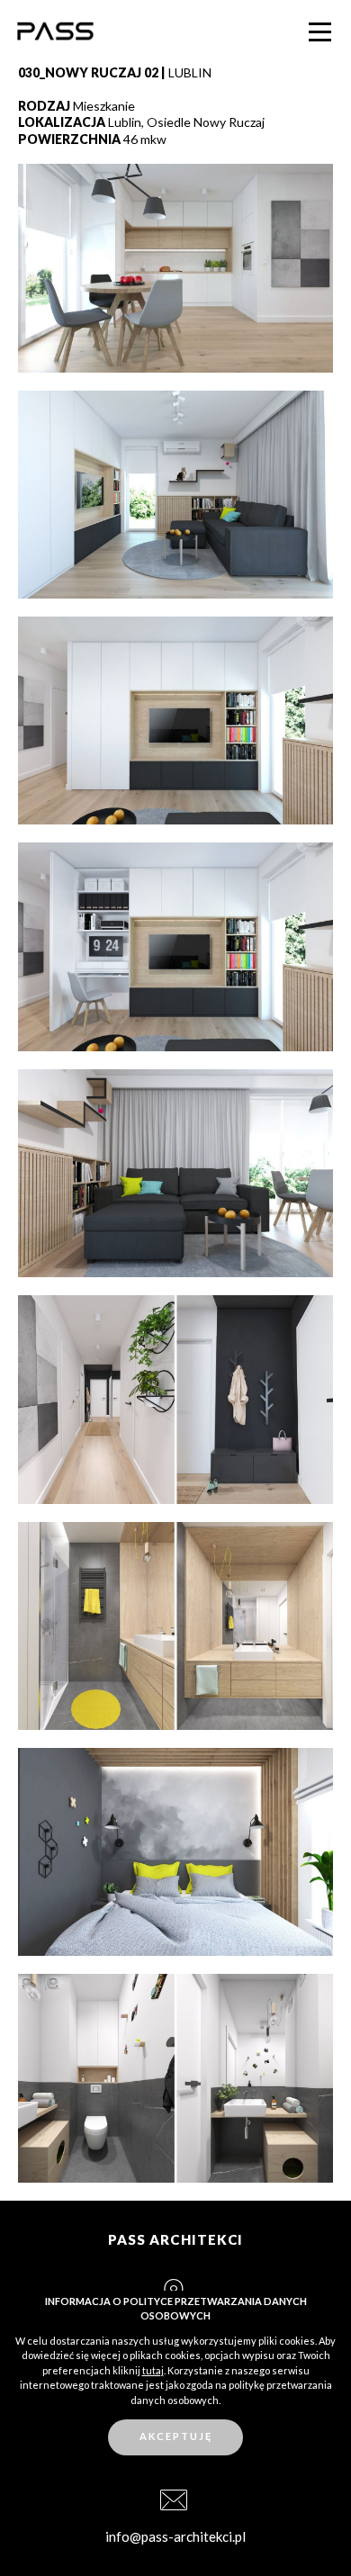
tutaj (153, 2370)
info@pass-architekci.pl (175, 2536)
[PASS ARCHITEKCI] (55, 32)
